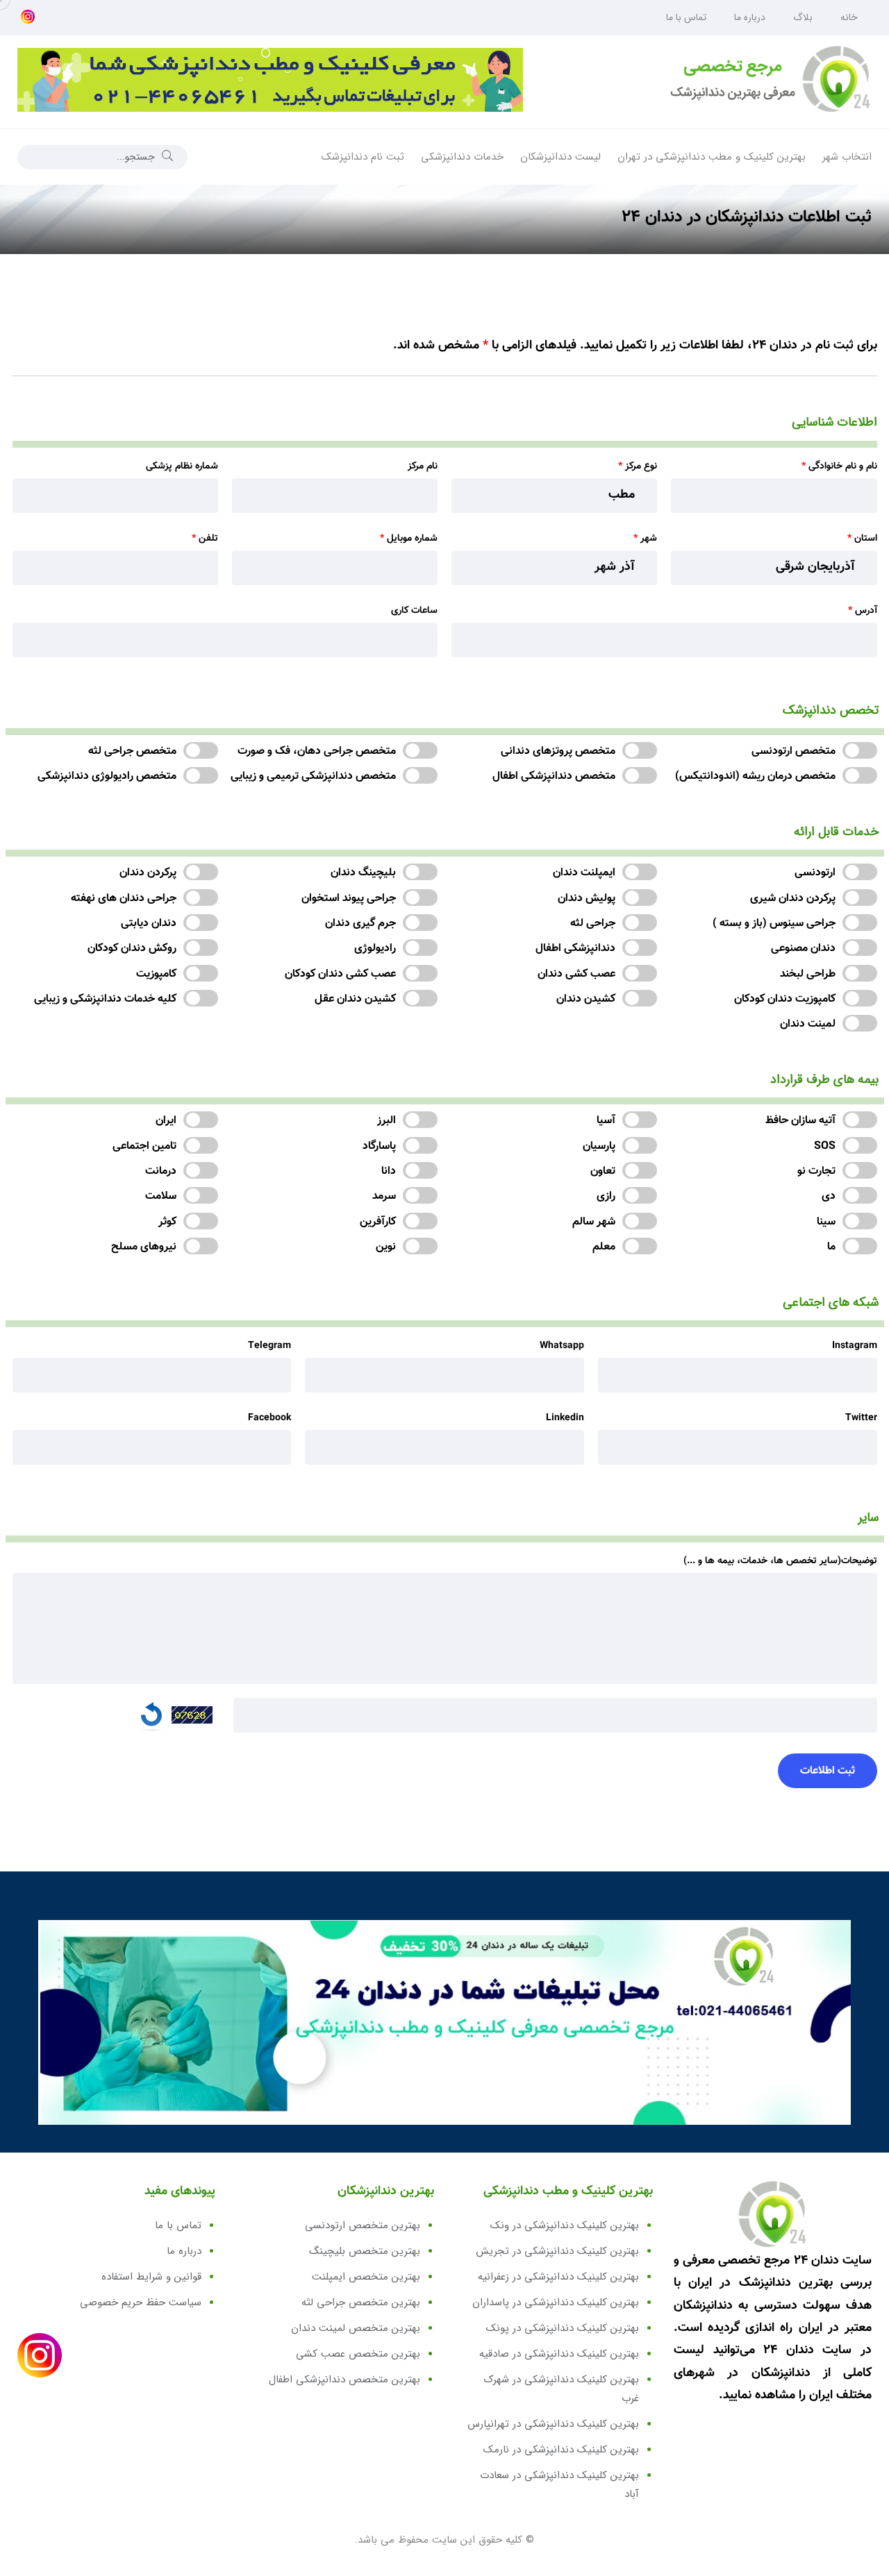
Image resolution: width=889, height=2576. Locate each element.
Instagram (855, 1346)
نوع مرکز (638, 466)
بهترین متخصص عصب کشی (358, 2354)
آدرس (863, 611)
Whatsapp (562, 1346)
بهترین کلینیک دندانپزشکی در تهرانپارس (553, 2424)
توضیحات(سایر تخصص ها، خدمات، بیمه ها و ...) (780, 1561)
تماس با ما (686, 17)
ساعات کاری (414, 611)
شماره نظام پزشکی (182, 466)
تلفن (205, 539)
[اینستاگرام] (28, 18)
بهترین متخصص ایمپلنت (366, 2277)
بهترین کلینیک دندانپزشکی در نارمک (561, 2450)
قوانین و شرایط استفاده (151, 2277)
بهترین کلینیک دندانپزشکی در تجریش (557, 2251)
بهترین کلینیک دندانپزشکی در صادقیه (559, 2354)
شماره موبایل (409, 539)
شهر (645, 539)
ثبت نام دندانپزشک (363, 157)
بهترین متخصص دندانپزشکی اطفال (344, 2380)
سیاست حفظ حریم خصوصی (141, 2303)
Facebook (269, 1418)
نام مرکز (423, 466)
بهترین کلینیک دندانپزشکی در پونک (563, 2328)
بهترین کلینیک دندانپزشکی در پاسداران (556, 2303)
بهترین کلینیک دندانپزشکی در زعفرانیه (558, 2277)
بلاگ (803, 17)
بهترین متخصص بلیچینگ (365, 2251)
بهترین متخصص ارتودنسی (363, 2225)
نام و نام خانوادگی (839, 466)
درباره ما (750, 17)
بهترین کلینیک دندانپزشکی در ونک (565, 2225)
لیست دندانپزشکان (560, 157)
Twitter (861, 1418)
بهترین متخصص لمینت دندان (356, 2328)
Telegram (269, 1346)
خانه (849, 17)
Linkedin (565, 1418)
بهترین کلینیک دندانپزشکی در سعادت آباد (559, 2485)
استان (862, 539)
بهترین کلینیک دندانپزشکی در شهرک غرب (562, 2389)
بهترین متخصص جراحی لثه (361, 2303)
